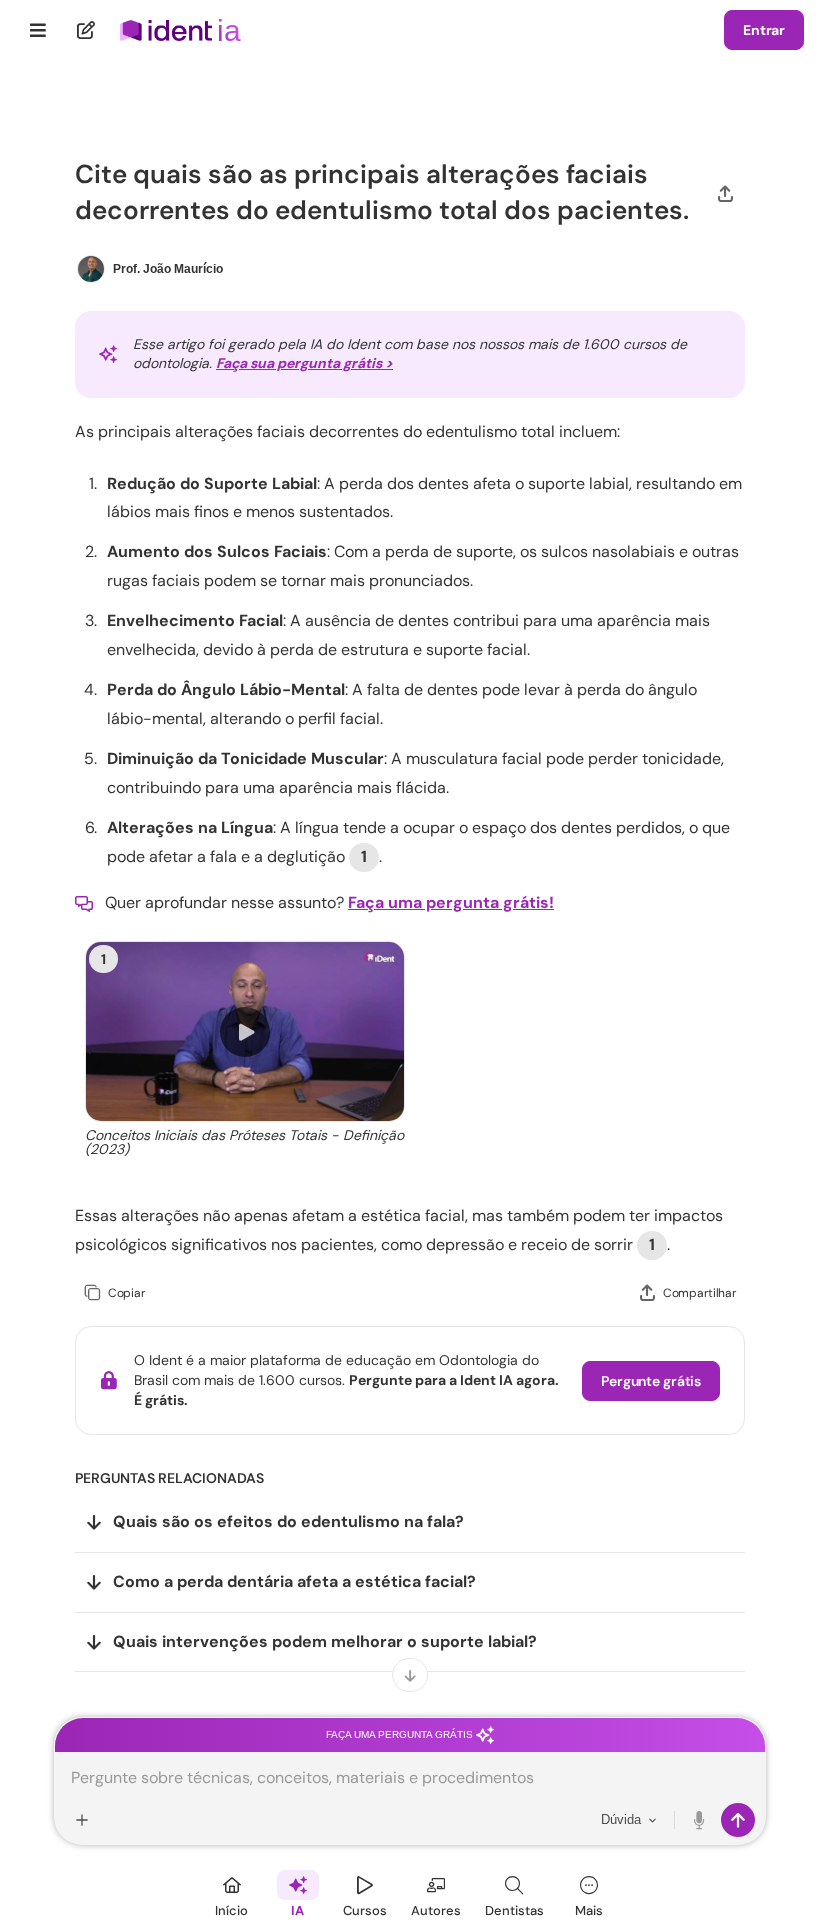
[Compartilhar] (725, 192)
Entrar (764, 30)
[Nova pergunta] (86, 30)
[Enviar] (738, 1820)
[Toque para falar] (700, 1820)
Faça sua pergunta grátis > (304, 363)
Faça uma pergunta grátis (401, 1734)
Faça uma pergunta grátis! (451, 902)
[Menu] (38, 30)
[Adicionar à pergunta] (82, 1820)
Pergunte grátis (651, 1381)
